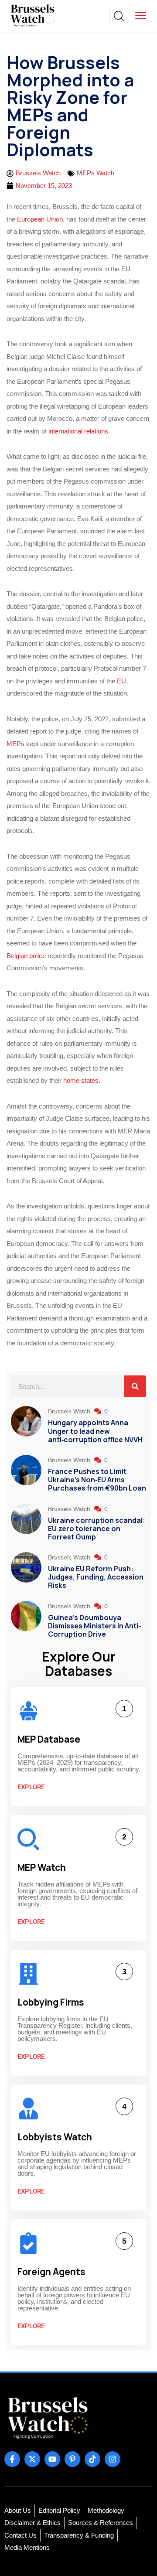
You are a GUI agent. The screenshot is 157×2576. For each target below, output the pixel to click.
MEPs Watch (96, 173)
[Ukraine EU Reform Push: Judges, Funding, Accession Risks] (26, 1572)
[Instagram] (113, 2459)
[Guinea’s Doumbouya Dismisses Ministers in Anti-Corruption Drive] (26, 1621)
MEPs (15, 744)
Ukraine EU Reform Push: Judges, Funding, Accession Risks (96, 1577)
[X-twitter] (32, 2459)
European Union (40, 219)
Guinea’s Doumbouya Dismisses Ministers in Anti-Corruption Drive (95, 1626)
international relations (77, 431)
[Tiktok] (92, 2459)
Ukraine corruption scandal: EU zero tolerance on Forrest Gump (97, 1529)
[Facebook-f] (12, 2459)
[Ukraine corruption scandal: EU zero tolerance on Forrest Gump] (26, 1524)
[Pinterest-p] (72, 2459)
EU (121, 681)
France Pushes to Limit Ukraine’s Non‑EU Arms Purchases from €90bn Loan (97, 1480)
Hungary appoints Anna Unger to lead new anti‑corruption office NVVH (95, 1431)
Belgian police (26, 956)
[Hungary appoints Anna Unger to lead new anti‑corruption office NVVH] (26, 1426)
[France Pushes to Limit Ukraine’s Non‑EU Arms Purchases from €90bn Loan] (26, 1475)
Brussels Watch (70, 1411)
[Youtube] (52, 2459)
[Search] (135, 1386)
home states (81, 1080)
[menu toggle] (141, 15)
